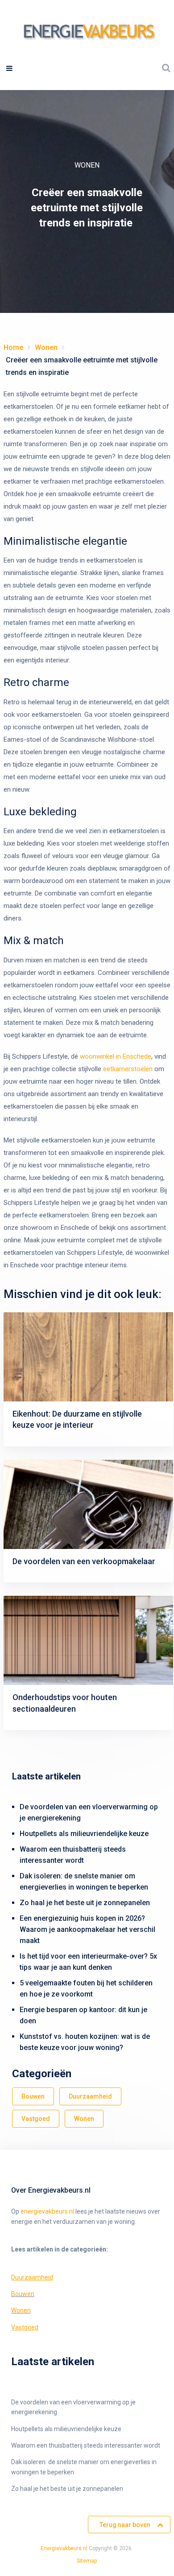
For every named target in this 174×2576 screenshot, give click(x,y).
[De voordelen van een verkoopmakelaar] (88, 1504)
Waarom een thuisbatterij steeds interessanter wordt (86, 2445)
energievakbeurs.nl (47, 2211)
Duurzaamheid (90, 2096)
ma (90, 2561)
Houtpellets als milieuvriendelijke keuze (84, 1834)
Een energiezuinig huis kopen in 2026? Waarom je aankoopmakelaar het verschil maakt (87, 1929)
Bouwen (33, 2096)
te (84, 2561)
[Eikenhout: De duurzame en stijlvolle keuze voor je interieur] (88, 1357)
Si (79, 2561)
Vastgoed (36, 2119)
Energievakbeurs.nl (64, 2548)
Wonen (87, 165)
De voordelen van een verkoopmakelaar (84, 1561)
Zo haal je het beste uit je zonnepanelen (85, 1903)
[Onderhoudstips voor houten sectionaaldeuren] (88, 1640)
